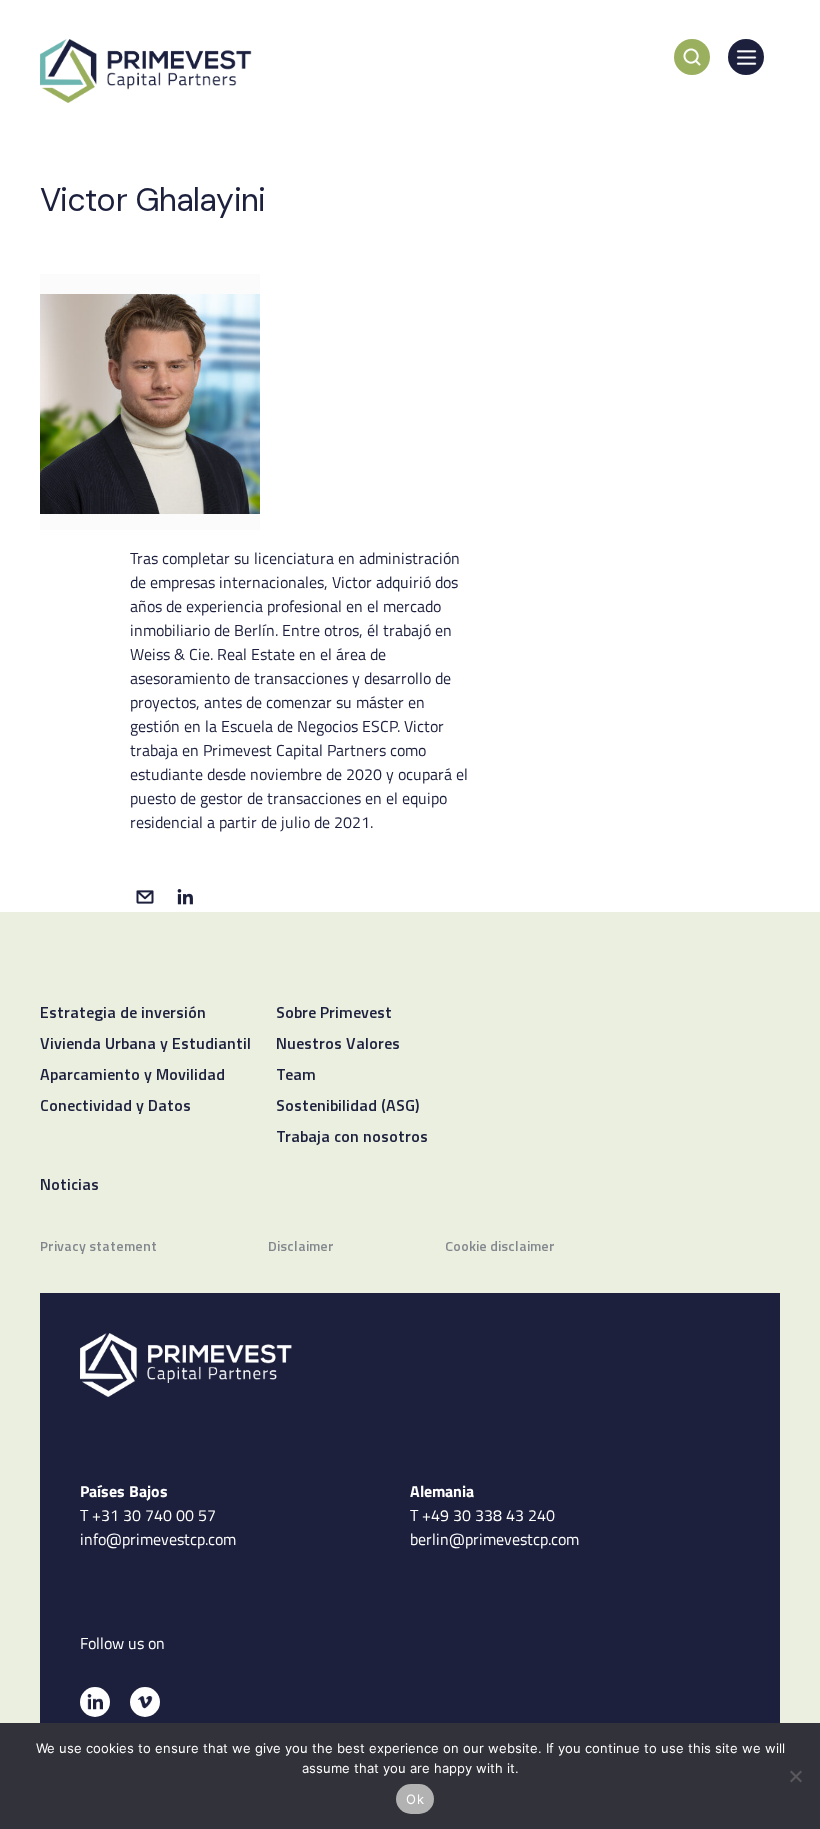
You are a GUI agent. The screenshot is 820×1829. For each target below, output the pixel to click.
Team (296, 1076)
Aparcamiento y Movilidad (132, 1076)
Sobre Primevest (334, 1014)
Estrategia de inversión (123, 1014)
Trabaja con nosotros (352, 1138)
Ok (415, 1799)
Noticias (69, 1186)
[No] (795, 1776)
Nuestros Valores (338, 1045)
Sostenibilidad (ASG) (347, 1107)
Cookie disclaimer (500, 1247)
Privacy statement (98, 1247)
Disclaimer (301, 1247)
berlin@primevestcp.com (494, 1539)
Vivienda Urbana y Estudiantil (145, 1045)
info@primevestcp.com (158, 1539)
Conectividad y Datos (115, 1107)
